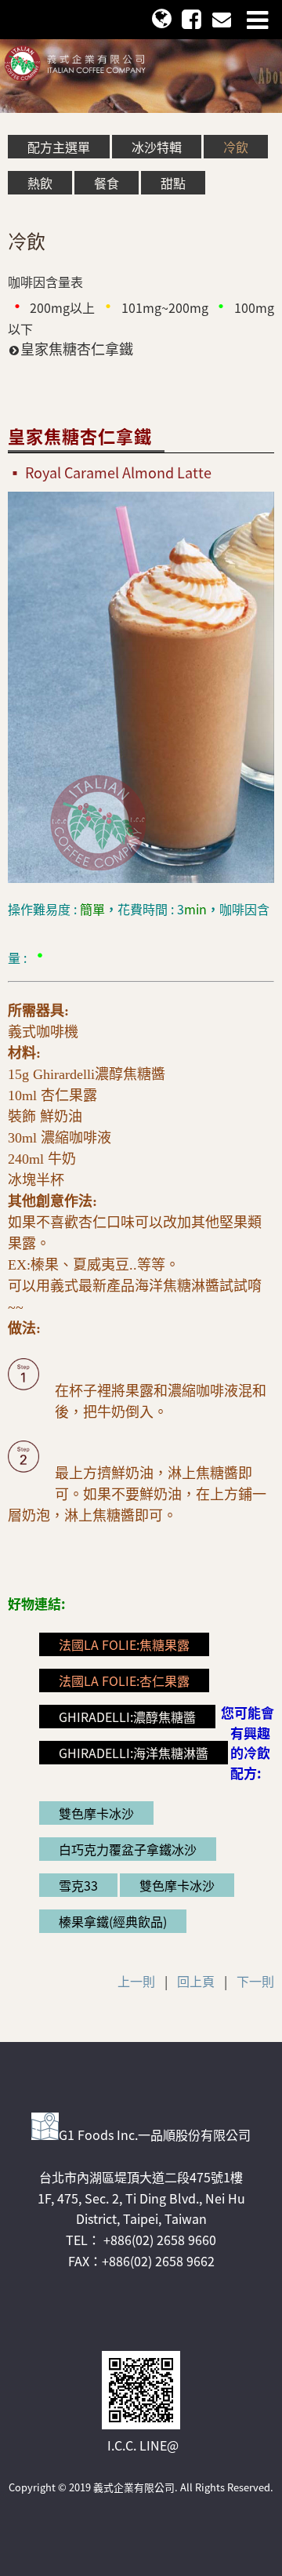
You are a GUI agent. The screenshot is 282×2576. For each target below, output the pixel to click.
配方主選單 (59, 147)
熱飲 (40, 183)
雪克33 (78, 1885)
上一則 (136, 1981)
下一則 (255, 1981)
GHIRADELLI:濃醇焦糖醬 (127, 1717)
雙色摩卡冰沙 (96, 1813)
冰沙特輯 (157, 147)
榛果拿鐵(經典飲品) (113, 1921)
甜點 (173, 183)
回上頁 (196, 1981)
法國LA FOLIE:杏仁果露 (124, 1680)
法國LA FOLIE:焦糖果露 (124, 1644)
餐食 (107, 183)
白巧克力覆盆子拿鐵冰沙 (128, 1849)
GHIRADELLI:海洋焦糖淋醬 (134, 1753)
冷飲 (236, 147)
